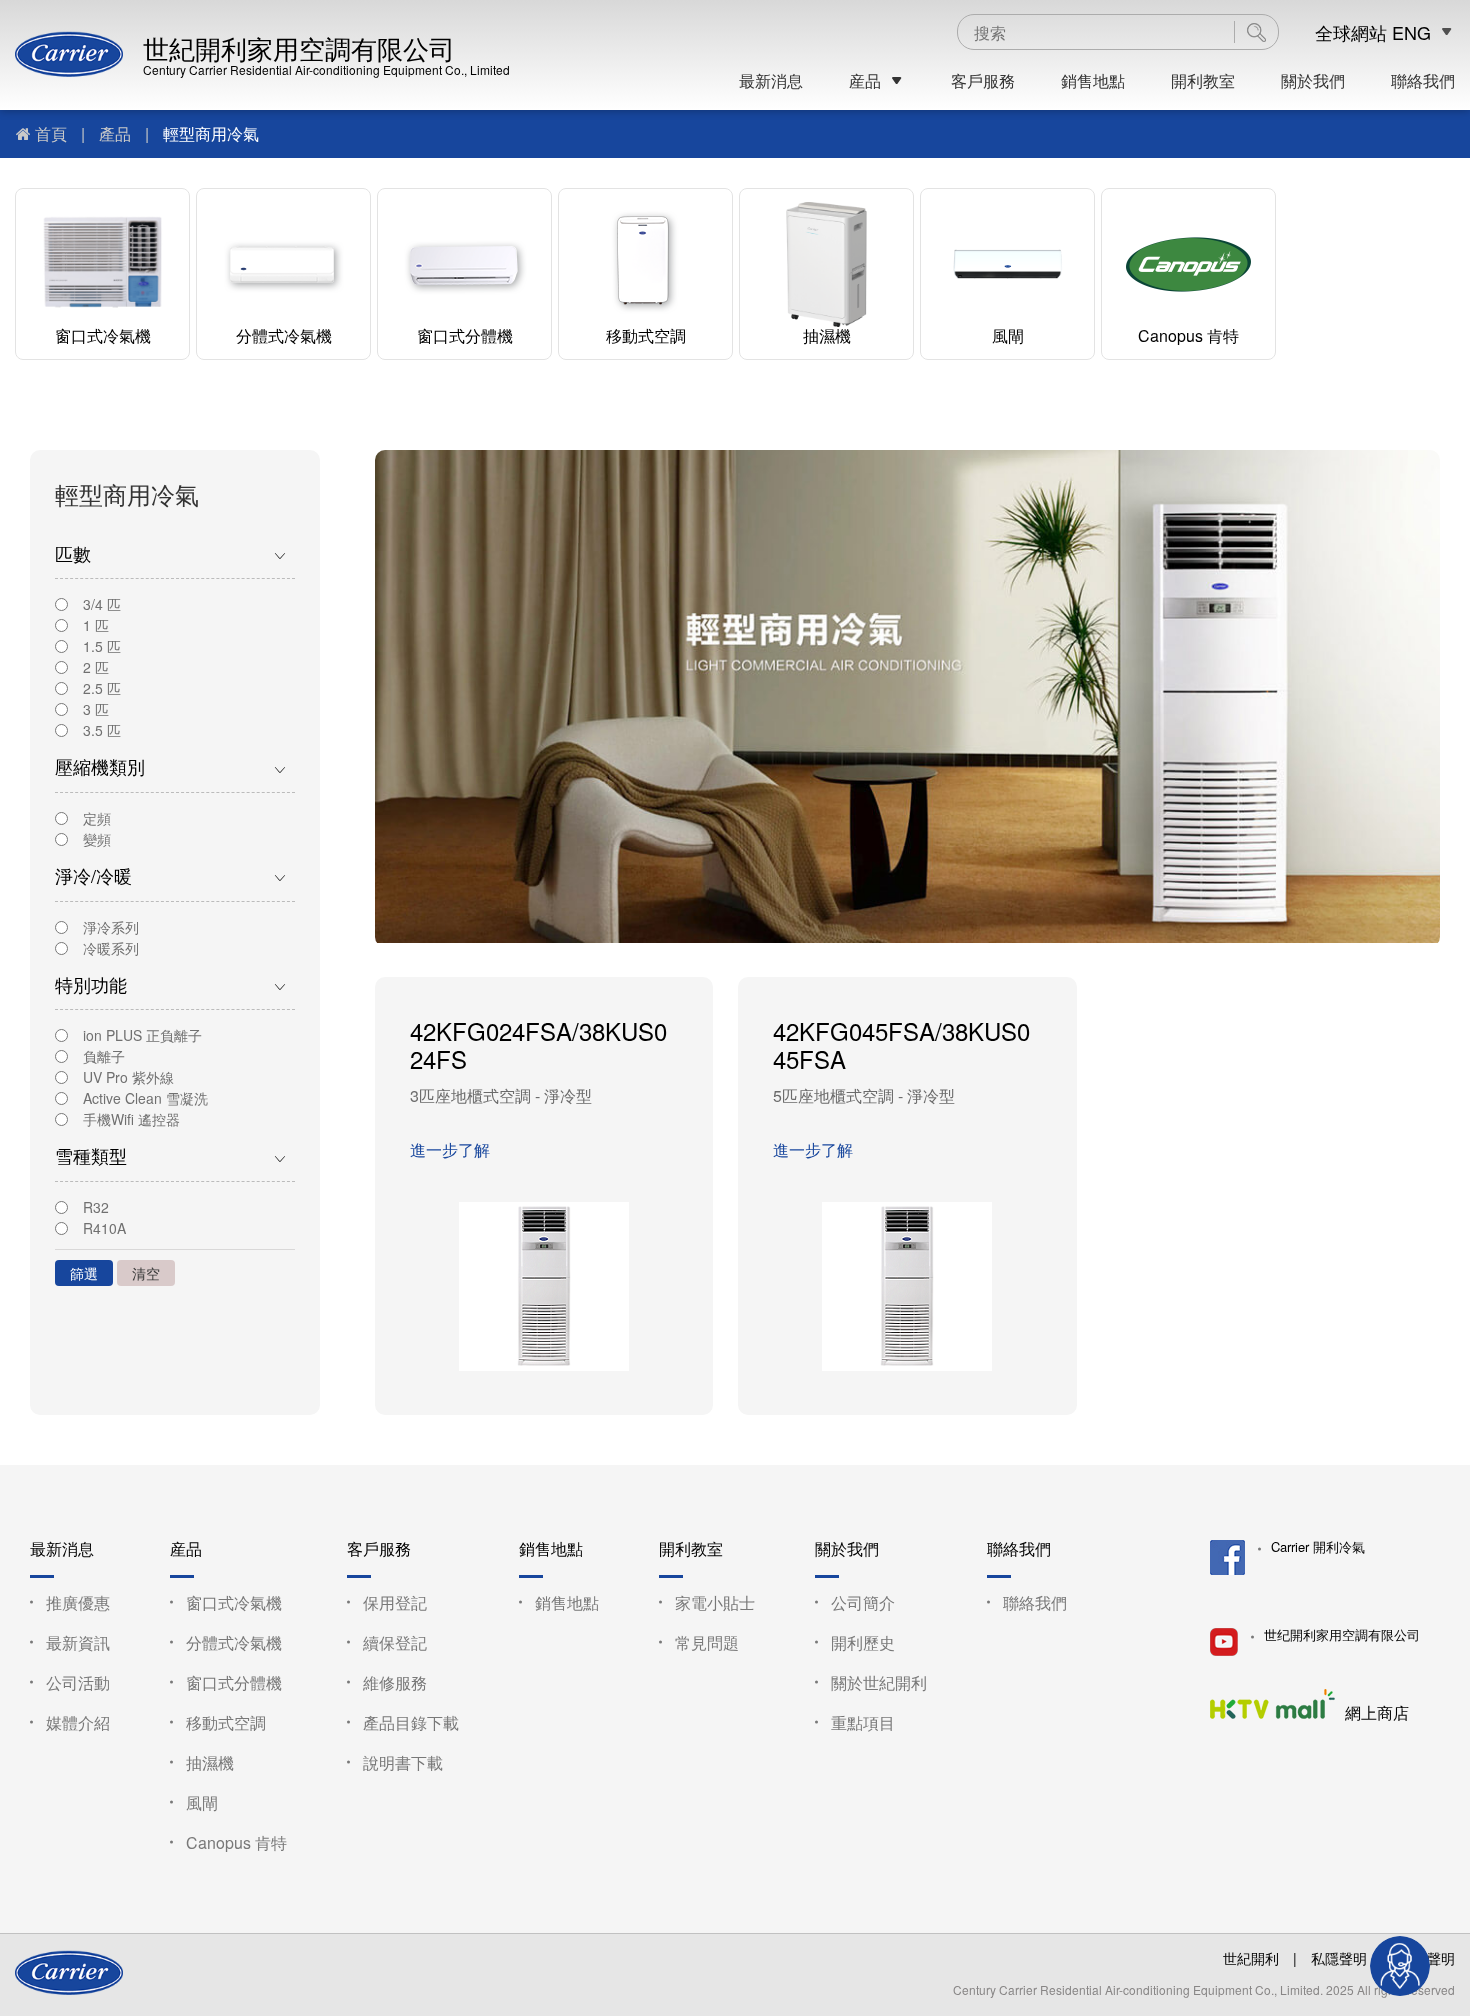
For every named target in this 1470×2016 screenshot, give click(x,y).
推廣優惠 (78, 1602)
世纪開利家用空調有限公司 (1342, 1635)
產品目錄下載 (411, 1722)
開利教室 (1203, 81)
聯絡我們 (1423, 81)
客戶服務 (983, 81)
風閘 (1008, 335)
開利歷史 (863, 1642)
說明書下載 (403, 1762)
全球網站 (1351, 32)
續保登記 (395, 1642)
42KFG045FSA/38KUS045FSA (901, 1045)
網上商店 (1377, 1711)
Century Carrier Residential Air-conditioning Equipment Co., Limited (326, 69)
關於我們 (1313, 81)
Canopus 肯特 (1188, 335)
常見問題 (707, 1642)
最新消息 (771, 81)
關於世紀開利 (879, 1682)
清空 (146, 1273)
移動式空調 (646, 335)
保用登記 (395, 1602)
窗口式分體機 (465, 335)
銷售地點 (1093, 81)
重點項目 (863, 1722)
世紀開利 (1251, 1958)
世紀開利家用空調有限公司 (299, 47)
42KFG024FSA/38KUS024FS (538, 1045)
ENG (1411, 32)
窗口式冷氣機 (103, 335)
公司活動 (78, 1682)
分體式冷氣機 (284, 335)
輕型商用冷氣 (211, 133)
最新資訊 (78, 1642)
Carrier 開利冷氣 (1318, 1547)
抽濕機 (827, 335)
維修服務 (395, 1682)
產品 (115, 133)
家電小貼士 (715, 1602)
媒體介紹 (78, 1722)
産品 (865, 81)
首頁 (51, 133)
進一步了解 (450, 1149)
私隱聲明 (1339, 1958)
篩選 (84, 1273)
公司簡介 (863, 1602)
